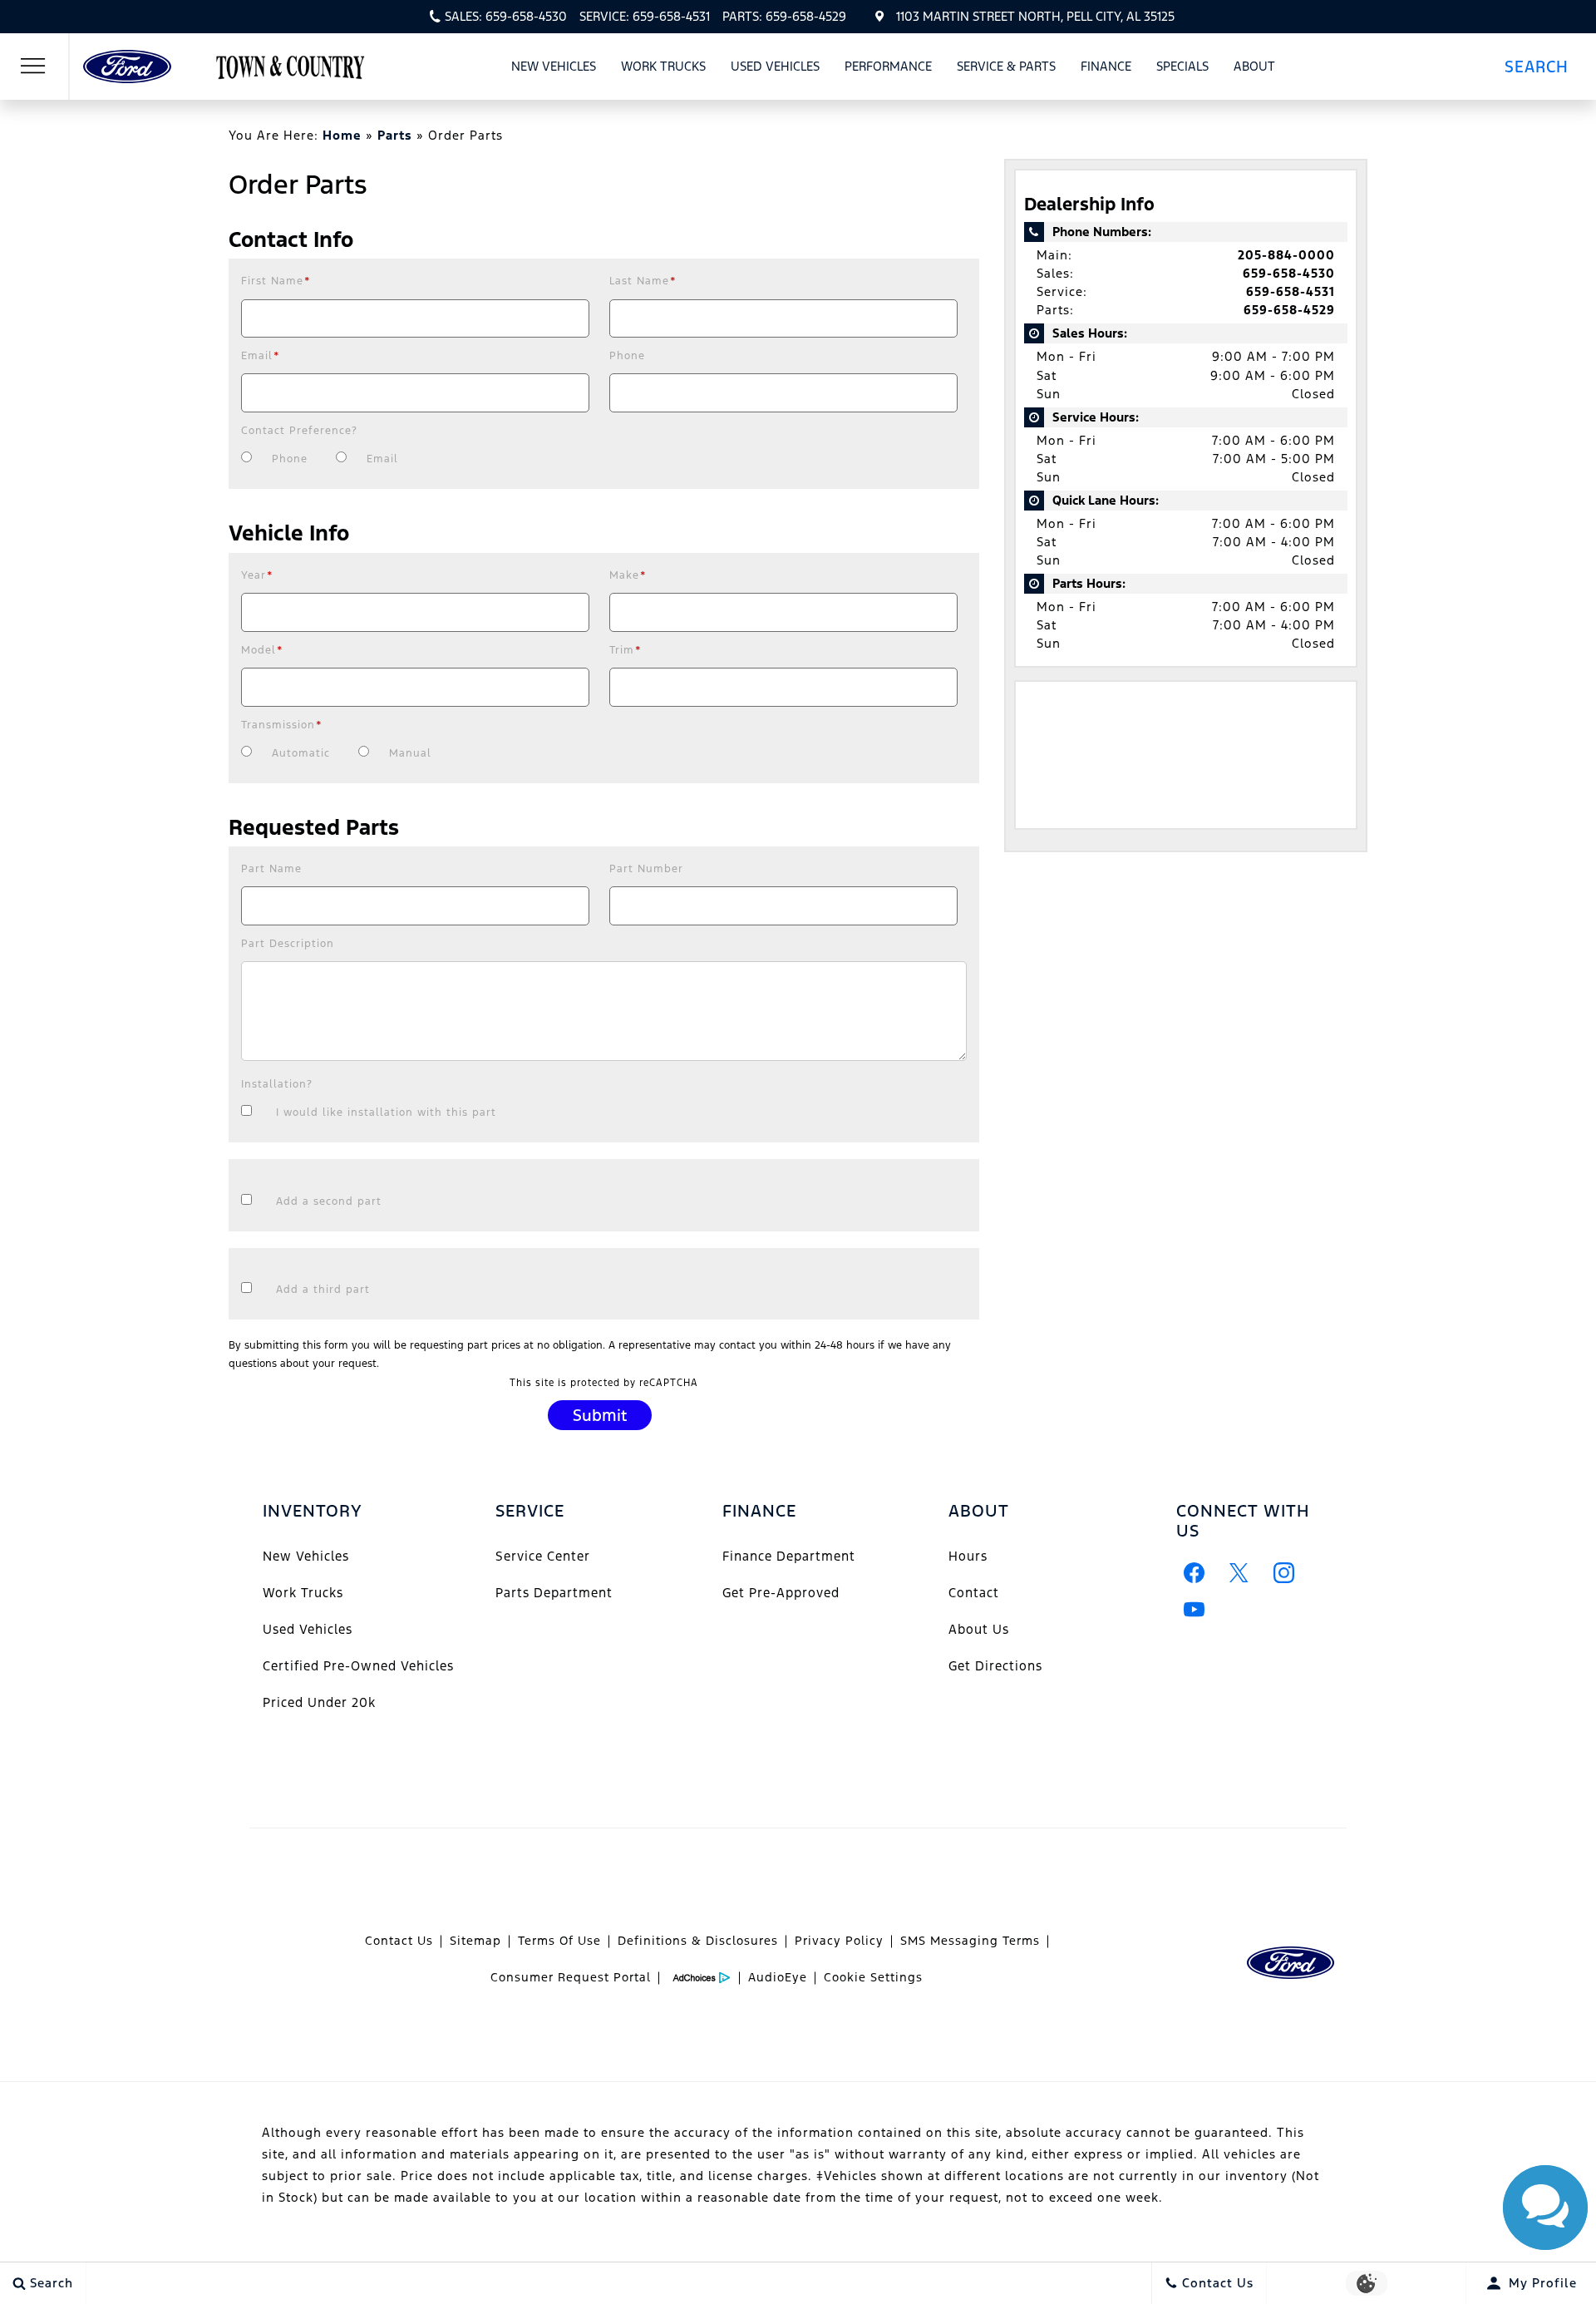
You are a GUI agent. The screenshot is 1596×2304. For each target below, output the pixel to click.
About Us (979, 1629)
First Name (276, 281)
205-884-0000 (1286, 255)
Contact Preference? (299, 431)
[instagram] (1284, 1573)
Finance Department (789, 1556)
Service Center (543, 1556)
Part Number (646, 869)
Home (342, 135)
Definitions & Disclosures (698, 1941)
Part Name (271, 869)
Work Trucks (663, 69)
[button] (1543, 67)
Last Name (643, 281)
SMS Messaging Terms (970, 1941)
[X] (1239, 1573)
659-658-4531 (1291, 291)
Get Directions (995, 1666)
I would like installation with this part (386, 1113)
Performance (888, 66)
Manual (410, 753)
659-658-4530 (1289, 273)
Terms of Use (559, 1941)
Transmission (282, 725)
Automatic (301, 753)
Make (628, 575)
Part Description (288, 944)
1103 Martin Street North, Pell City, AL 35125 (1035, 16)
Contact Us (399, 1941)
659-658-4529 (1289, 310)
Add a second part (329, 1201)
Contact (974, 1593)
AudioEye (778, 1977)
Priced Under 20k (319, 1702)
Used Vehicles (775, 66)
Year (257, 575)
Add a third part (323, 1290)
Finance (1106, 66)
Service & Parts (1006, 66)
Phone (627, 356)
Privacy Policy (839, 1941)
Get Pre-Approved (781, 1593)
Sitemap (475, 1941)
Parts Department (554, 1593)
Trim (626, 650)
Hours (968, 1556)
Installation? (277, 1084)
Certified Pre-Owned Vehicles (358, 1666)
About (1254, 66)
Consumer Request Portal (571, 1977)
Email (261, 356)
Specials (1182, 66)
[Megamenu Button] (33, 67)
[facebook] (1195, 1573)
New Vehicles (554, 66)
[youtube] (1195, 1610)
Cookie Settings (873, 1977)
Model (262, 650)
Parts (395, 135)
